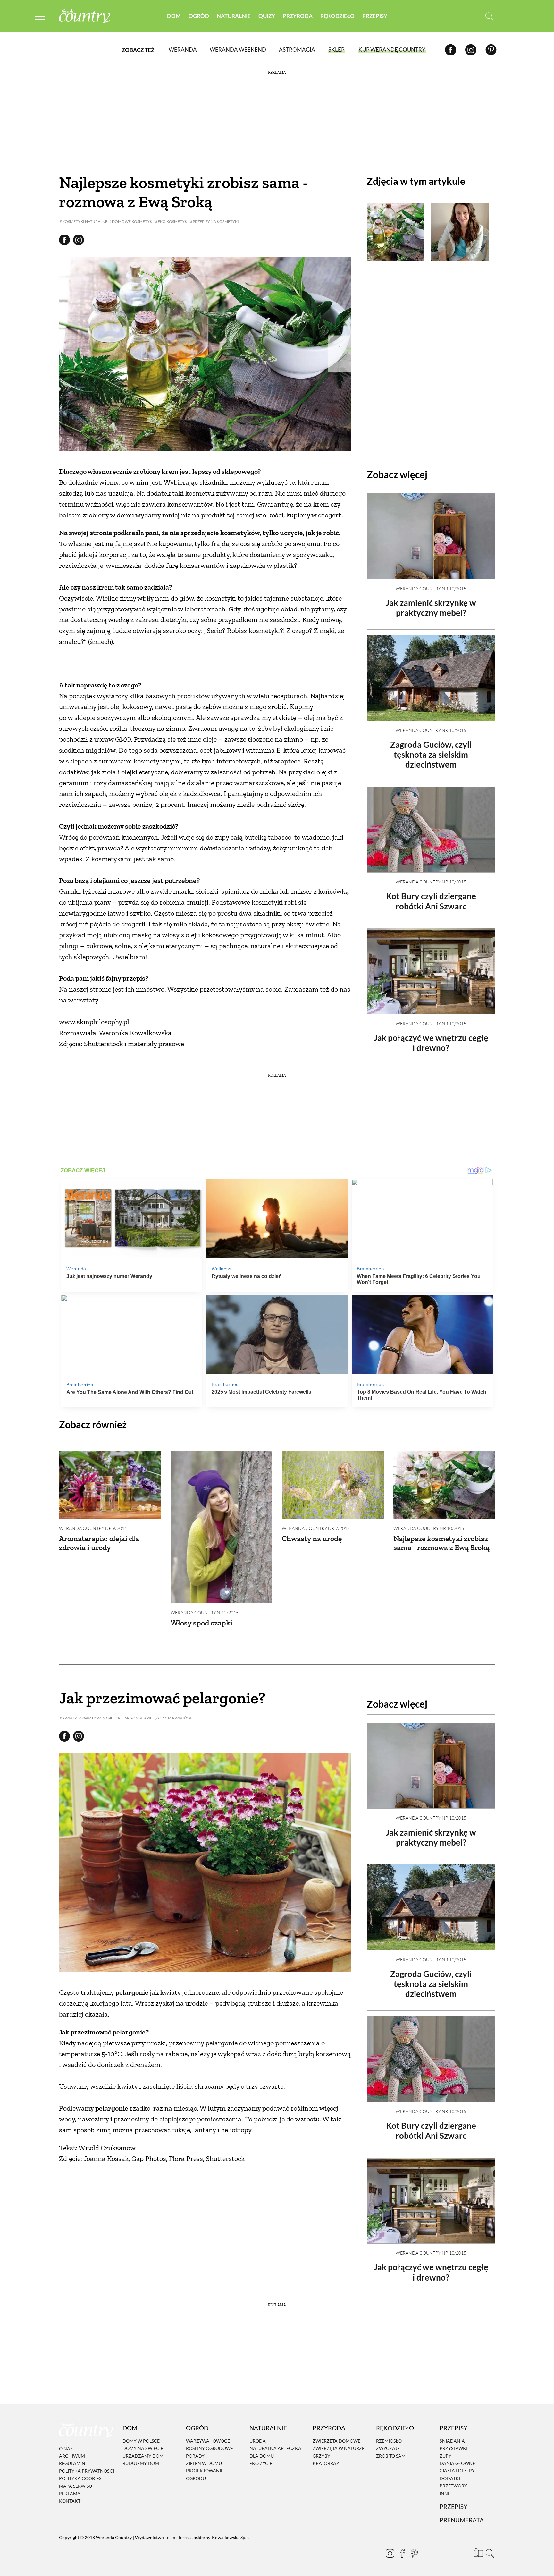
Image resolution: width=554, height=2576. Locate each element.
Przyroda (298, 16)
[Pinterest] (491, 50)
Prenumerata (462, 2520)
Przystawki (453, 2448)
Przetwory (453, 2486)
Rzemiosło (389, 2441)
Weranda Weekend (238, 50)
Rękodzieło (337, 16)
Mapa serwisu (76, 2486)
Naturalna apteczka (275, 2448)
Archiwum (72, 2456)
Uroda (258, 2441)
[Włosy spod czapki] (222, 1527)
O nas (66, 2448)
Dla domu (262, 2456)
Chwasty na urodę (312, 1538)
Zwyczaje (388, 2448)
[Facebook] (451, 50)
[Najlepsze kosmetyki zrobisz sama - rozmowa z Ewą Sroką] (444, 1485)
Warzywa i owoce (208, 2441)
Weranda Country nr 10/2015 (431, 589)
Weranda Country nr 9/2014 (93, 1528)
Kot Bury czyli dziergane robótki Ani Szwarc (431, 901)
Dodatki (450, 2478)
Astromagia (297, 50)
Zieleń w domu (204, 2463)
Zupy (445, 2456)
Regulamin (72, 2464)
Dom (174, 16)
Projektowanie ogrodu (205, 2475)
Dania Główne (457, 2463)
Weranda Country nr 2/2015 (205, 1612)
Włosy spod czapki (201, 1623)
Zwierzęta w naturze (339, 2448)
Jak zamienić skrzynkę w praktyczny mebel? (431, 608)
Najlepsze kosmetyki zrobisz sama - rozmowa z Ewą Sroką (441, 1543)
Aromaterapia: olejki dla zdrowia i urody (99, 1543)
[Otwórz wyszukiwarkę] (489, 16)
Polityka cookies (80, 2478)
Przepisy (375, 16)
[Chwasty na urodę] (333, 1485)
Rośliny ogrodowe (210, 2448)
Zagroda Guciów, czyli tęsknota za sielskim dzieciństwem (431, 755)
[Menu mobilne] (40, 16)
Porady (195, 2456)
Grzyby (321, 2456)
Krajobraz (326, 2463)
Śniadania (452, 2441)
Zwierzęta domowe (336, 2441)
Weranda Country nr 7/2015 (316, 1528)
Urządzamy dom (143, 2456)
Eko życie (261, 2463)
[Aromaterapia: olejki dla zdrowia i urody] (110, 1485)
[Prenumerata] (477, 2552)
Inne (445, 2493)
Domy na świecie (143, 2448)
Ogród (199, 16)
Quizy (267, 16)
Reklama (70, 2493)
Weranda (183, 50)
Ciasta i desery (457, 2471)
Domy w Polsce (141, 2441)
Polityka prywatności (87, 2471)
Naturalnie (234, 16)
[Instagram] (471, 50)
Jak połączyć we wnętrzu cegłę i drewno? (431, 1043)
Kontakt (70, 2501)
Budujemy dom (141, 2463)
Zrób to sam (391, 2456)
